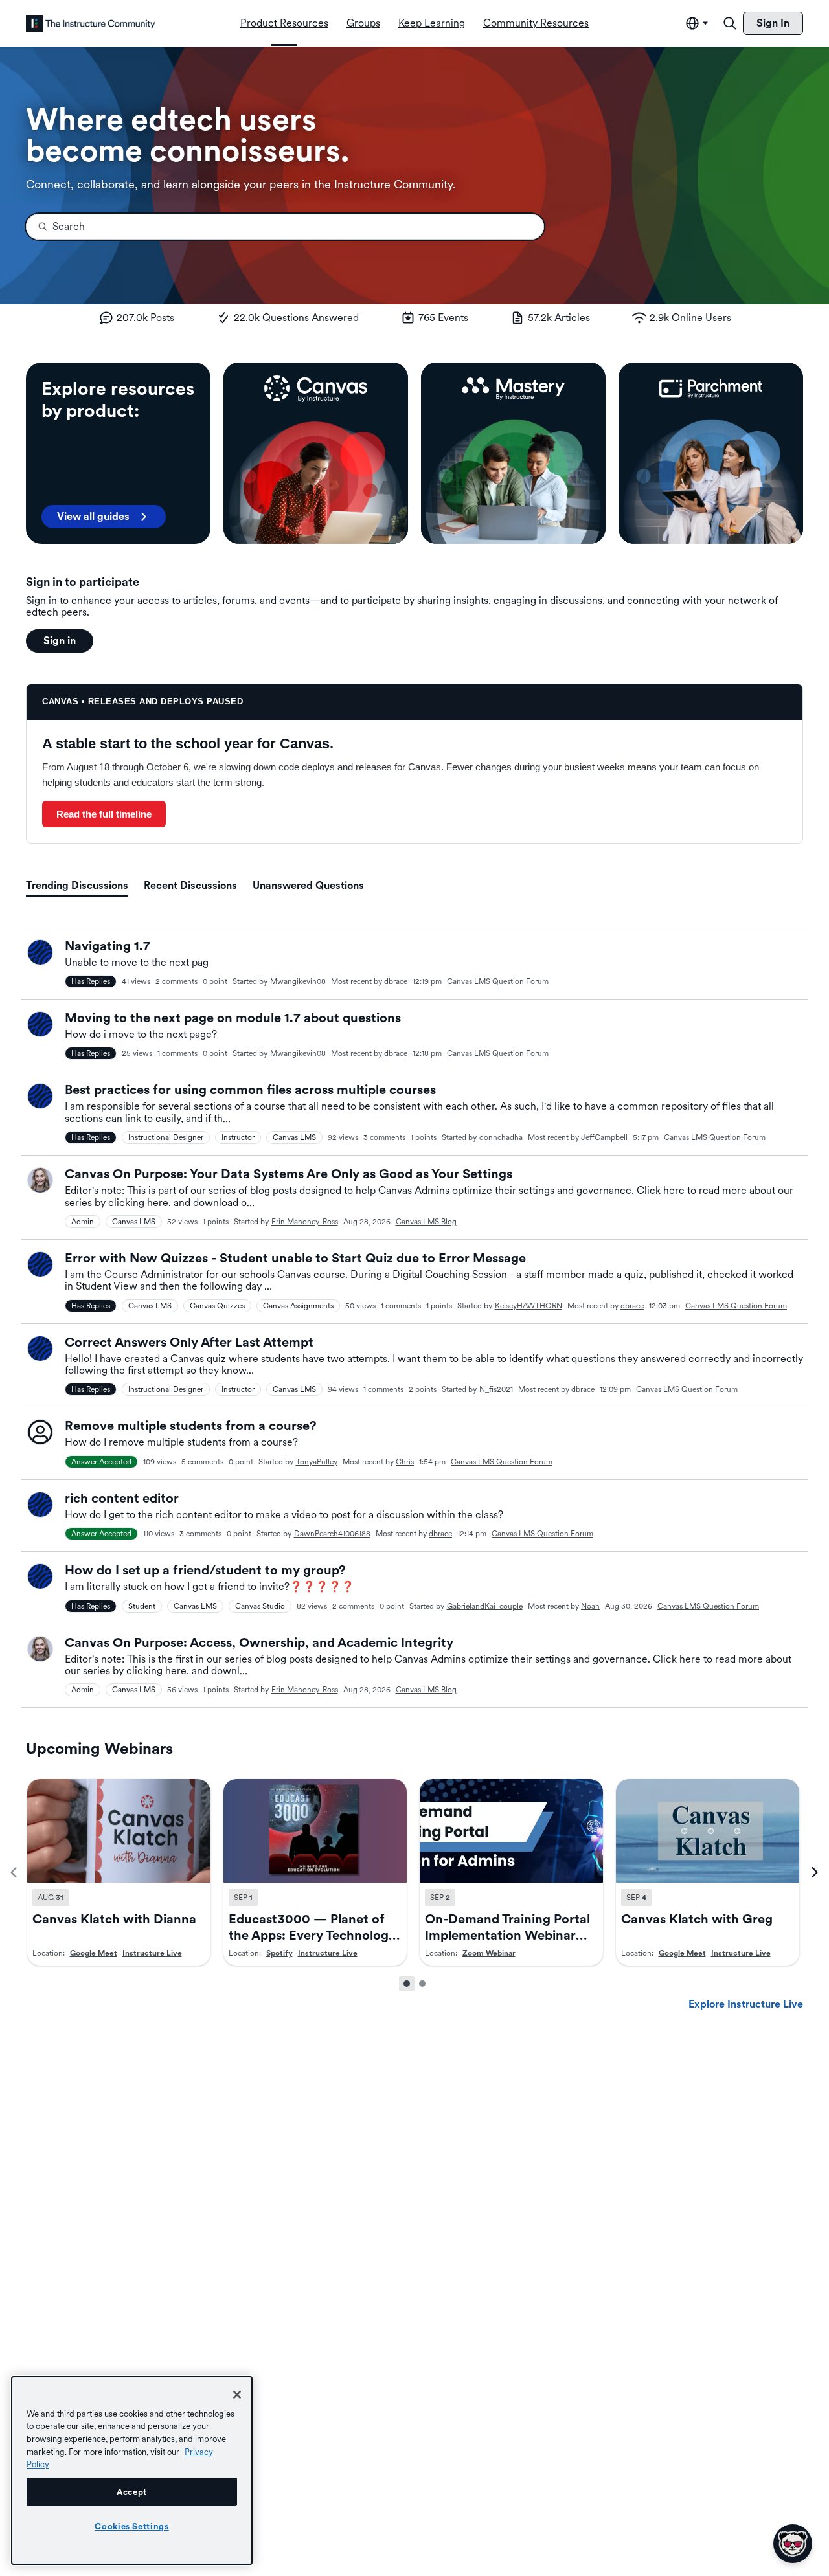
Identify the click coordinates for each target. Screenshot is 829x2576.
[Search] (730, 23)
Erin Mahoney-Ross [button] (305, 1222)
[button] (40, 952)
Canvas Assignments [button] (298, 1306)
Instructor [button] (238, 1137)
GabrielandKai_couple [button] (485, 1606)
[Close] (237, 2395)
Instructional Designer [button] (166, 1137)
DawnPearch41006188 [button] (332, 1534)
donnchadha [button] (501, 1137)
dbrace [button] (396, 981)
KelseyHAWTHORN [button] (528, 1306)
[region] (132, 2470)
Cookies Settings (132, 2526)
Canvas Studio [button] (260, 1606)
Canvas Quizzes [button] (217, 1306)
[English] (91, 23)
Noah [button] (590, 1606)
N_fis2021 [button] (496, 1389)
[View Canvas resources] (316, 453)
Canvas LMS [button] (294, 1137)
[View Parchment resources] (711, 453)
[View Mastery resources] (513, 453)
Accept (132, 2492)
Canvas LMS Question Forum (498, 981)
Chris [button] (405, 1462)
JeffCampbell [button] (604, 1137)
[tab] (77, 886)
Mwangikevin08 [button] (298, 981)
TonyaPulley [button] (317, 1462)
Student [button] (142, 1606)
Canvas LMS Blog (426, 1222)
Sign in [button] (60, 641)
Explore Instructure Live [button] (746, 2004)
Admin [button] (83, 1222)
